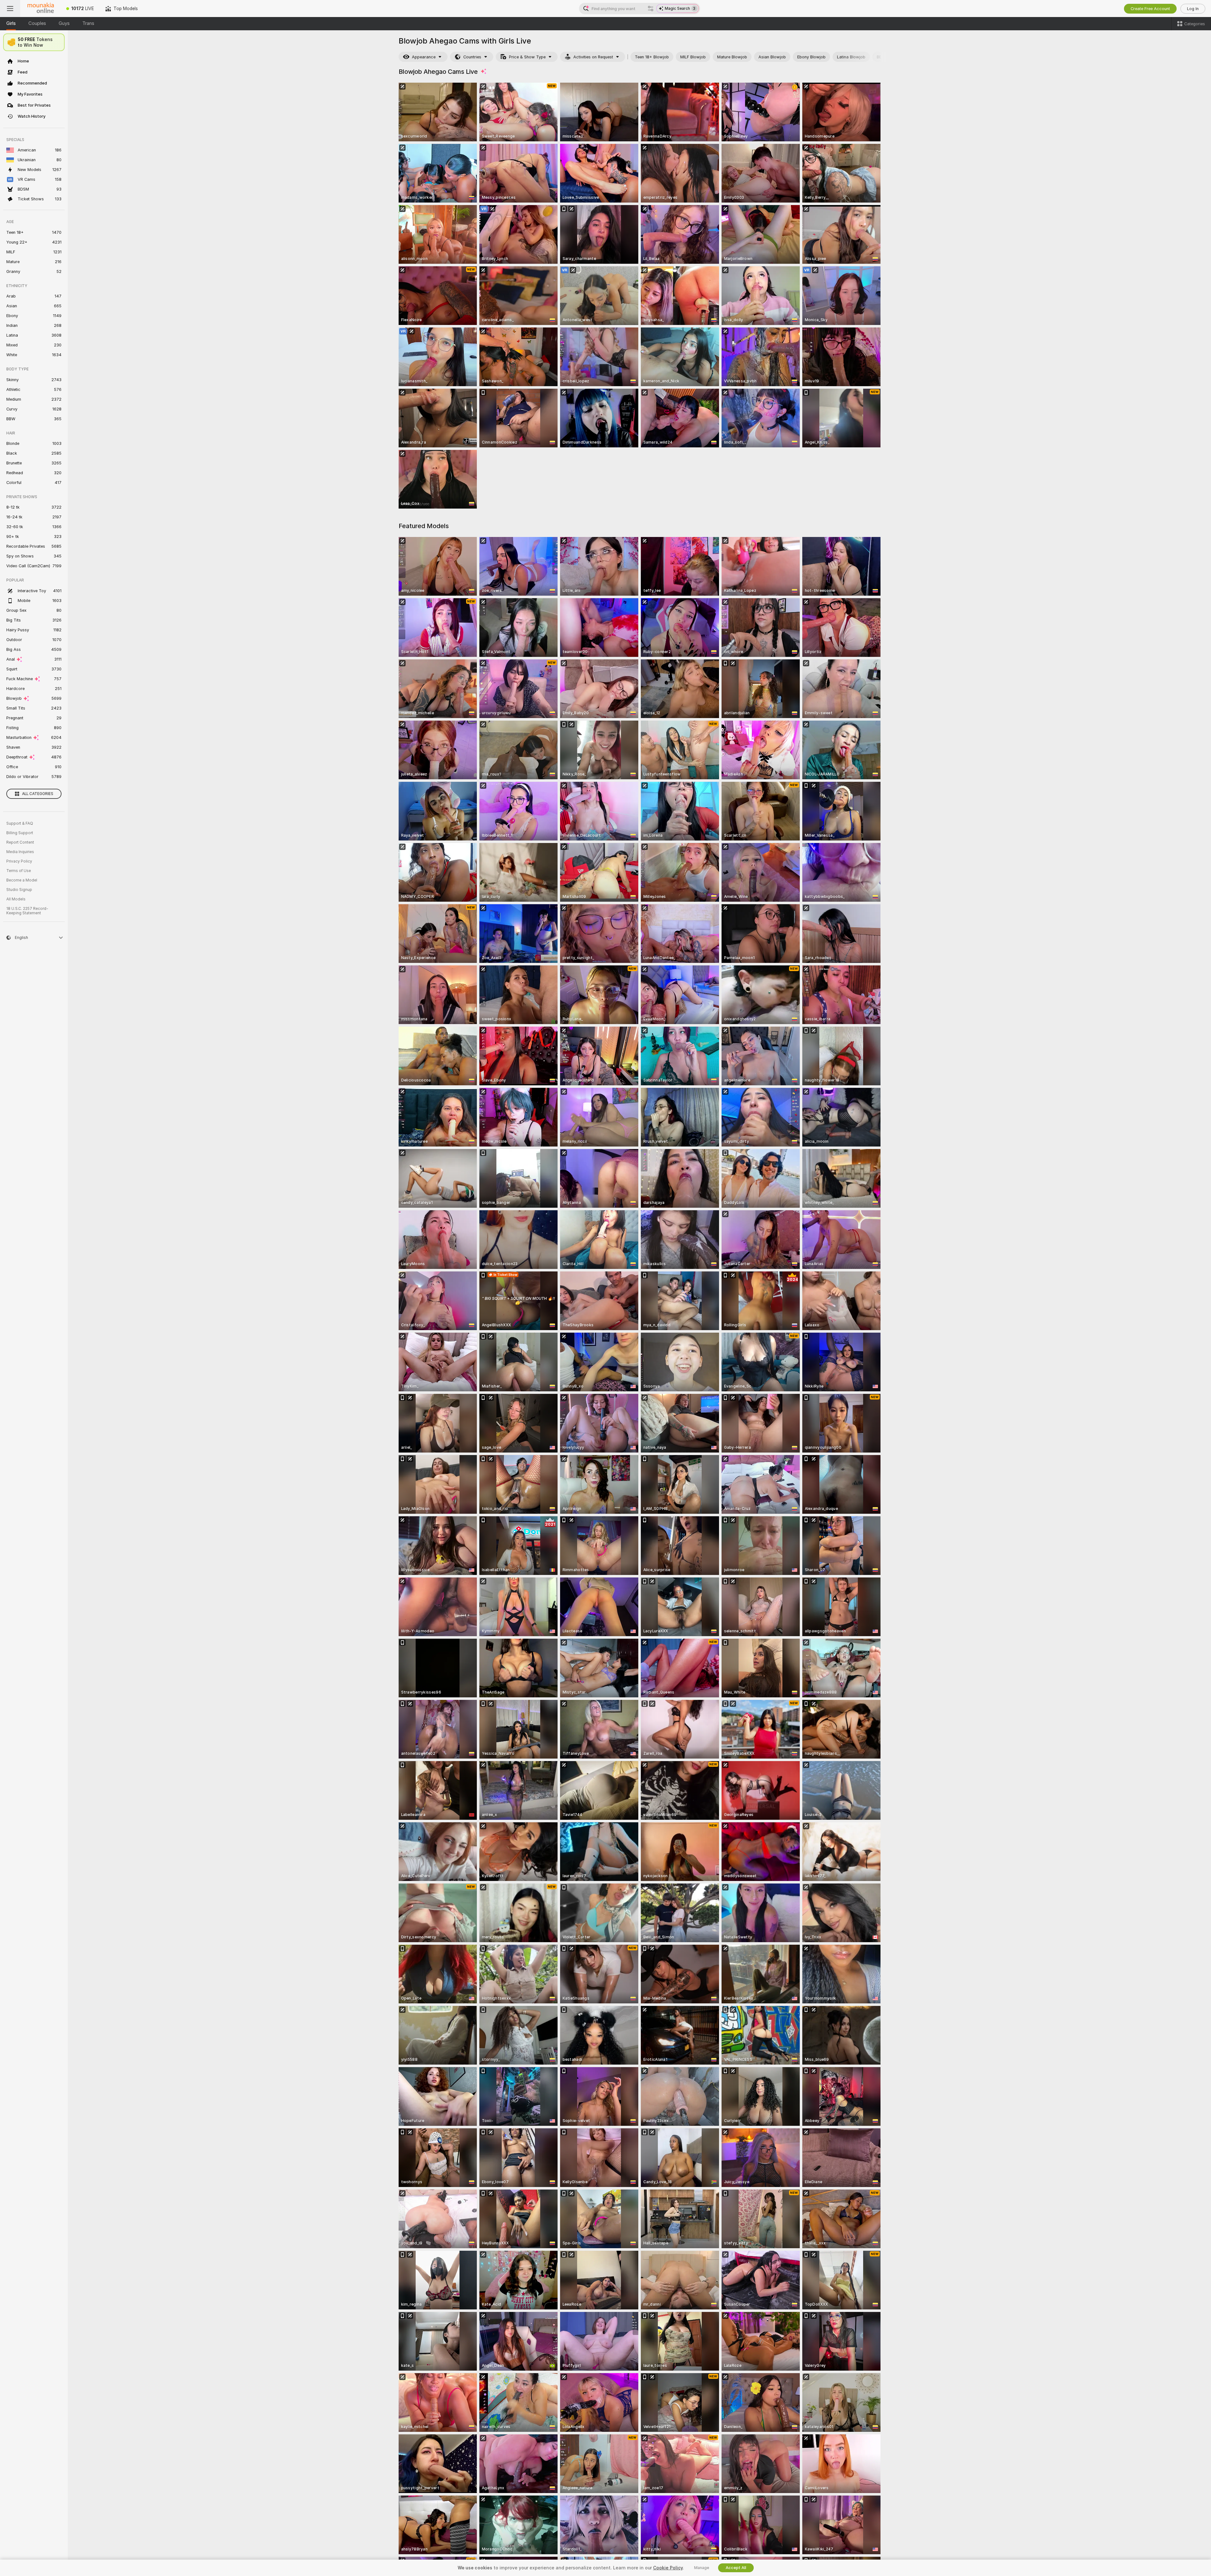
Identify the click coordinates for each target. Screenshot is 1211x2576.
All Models (16, 899)
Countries (472, 57)
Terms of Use (19, 871)
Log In (1193, 9)
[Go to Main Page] (40, 9)
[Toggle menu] (10, 9)
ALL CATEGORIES (38, 794)
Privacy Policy (19, 861)
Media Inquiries (20, 852)
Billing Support (20, 833)
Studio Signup (19, 890)
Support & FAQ (20, 823)
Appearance (424, 57)
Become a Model (22, 880)
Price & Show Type (527, 57)
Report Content (20, 842)
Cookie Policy (668, 2568)
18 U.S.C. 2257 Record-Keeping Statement (27, 911)
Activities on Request (593, 57)
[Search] (651, 9)
